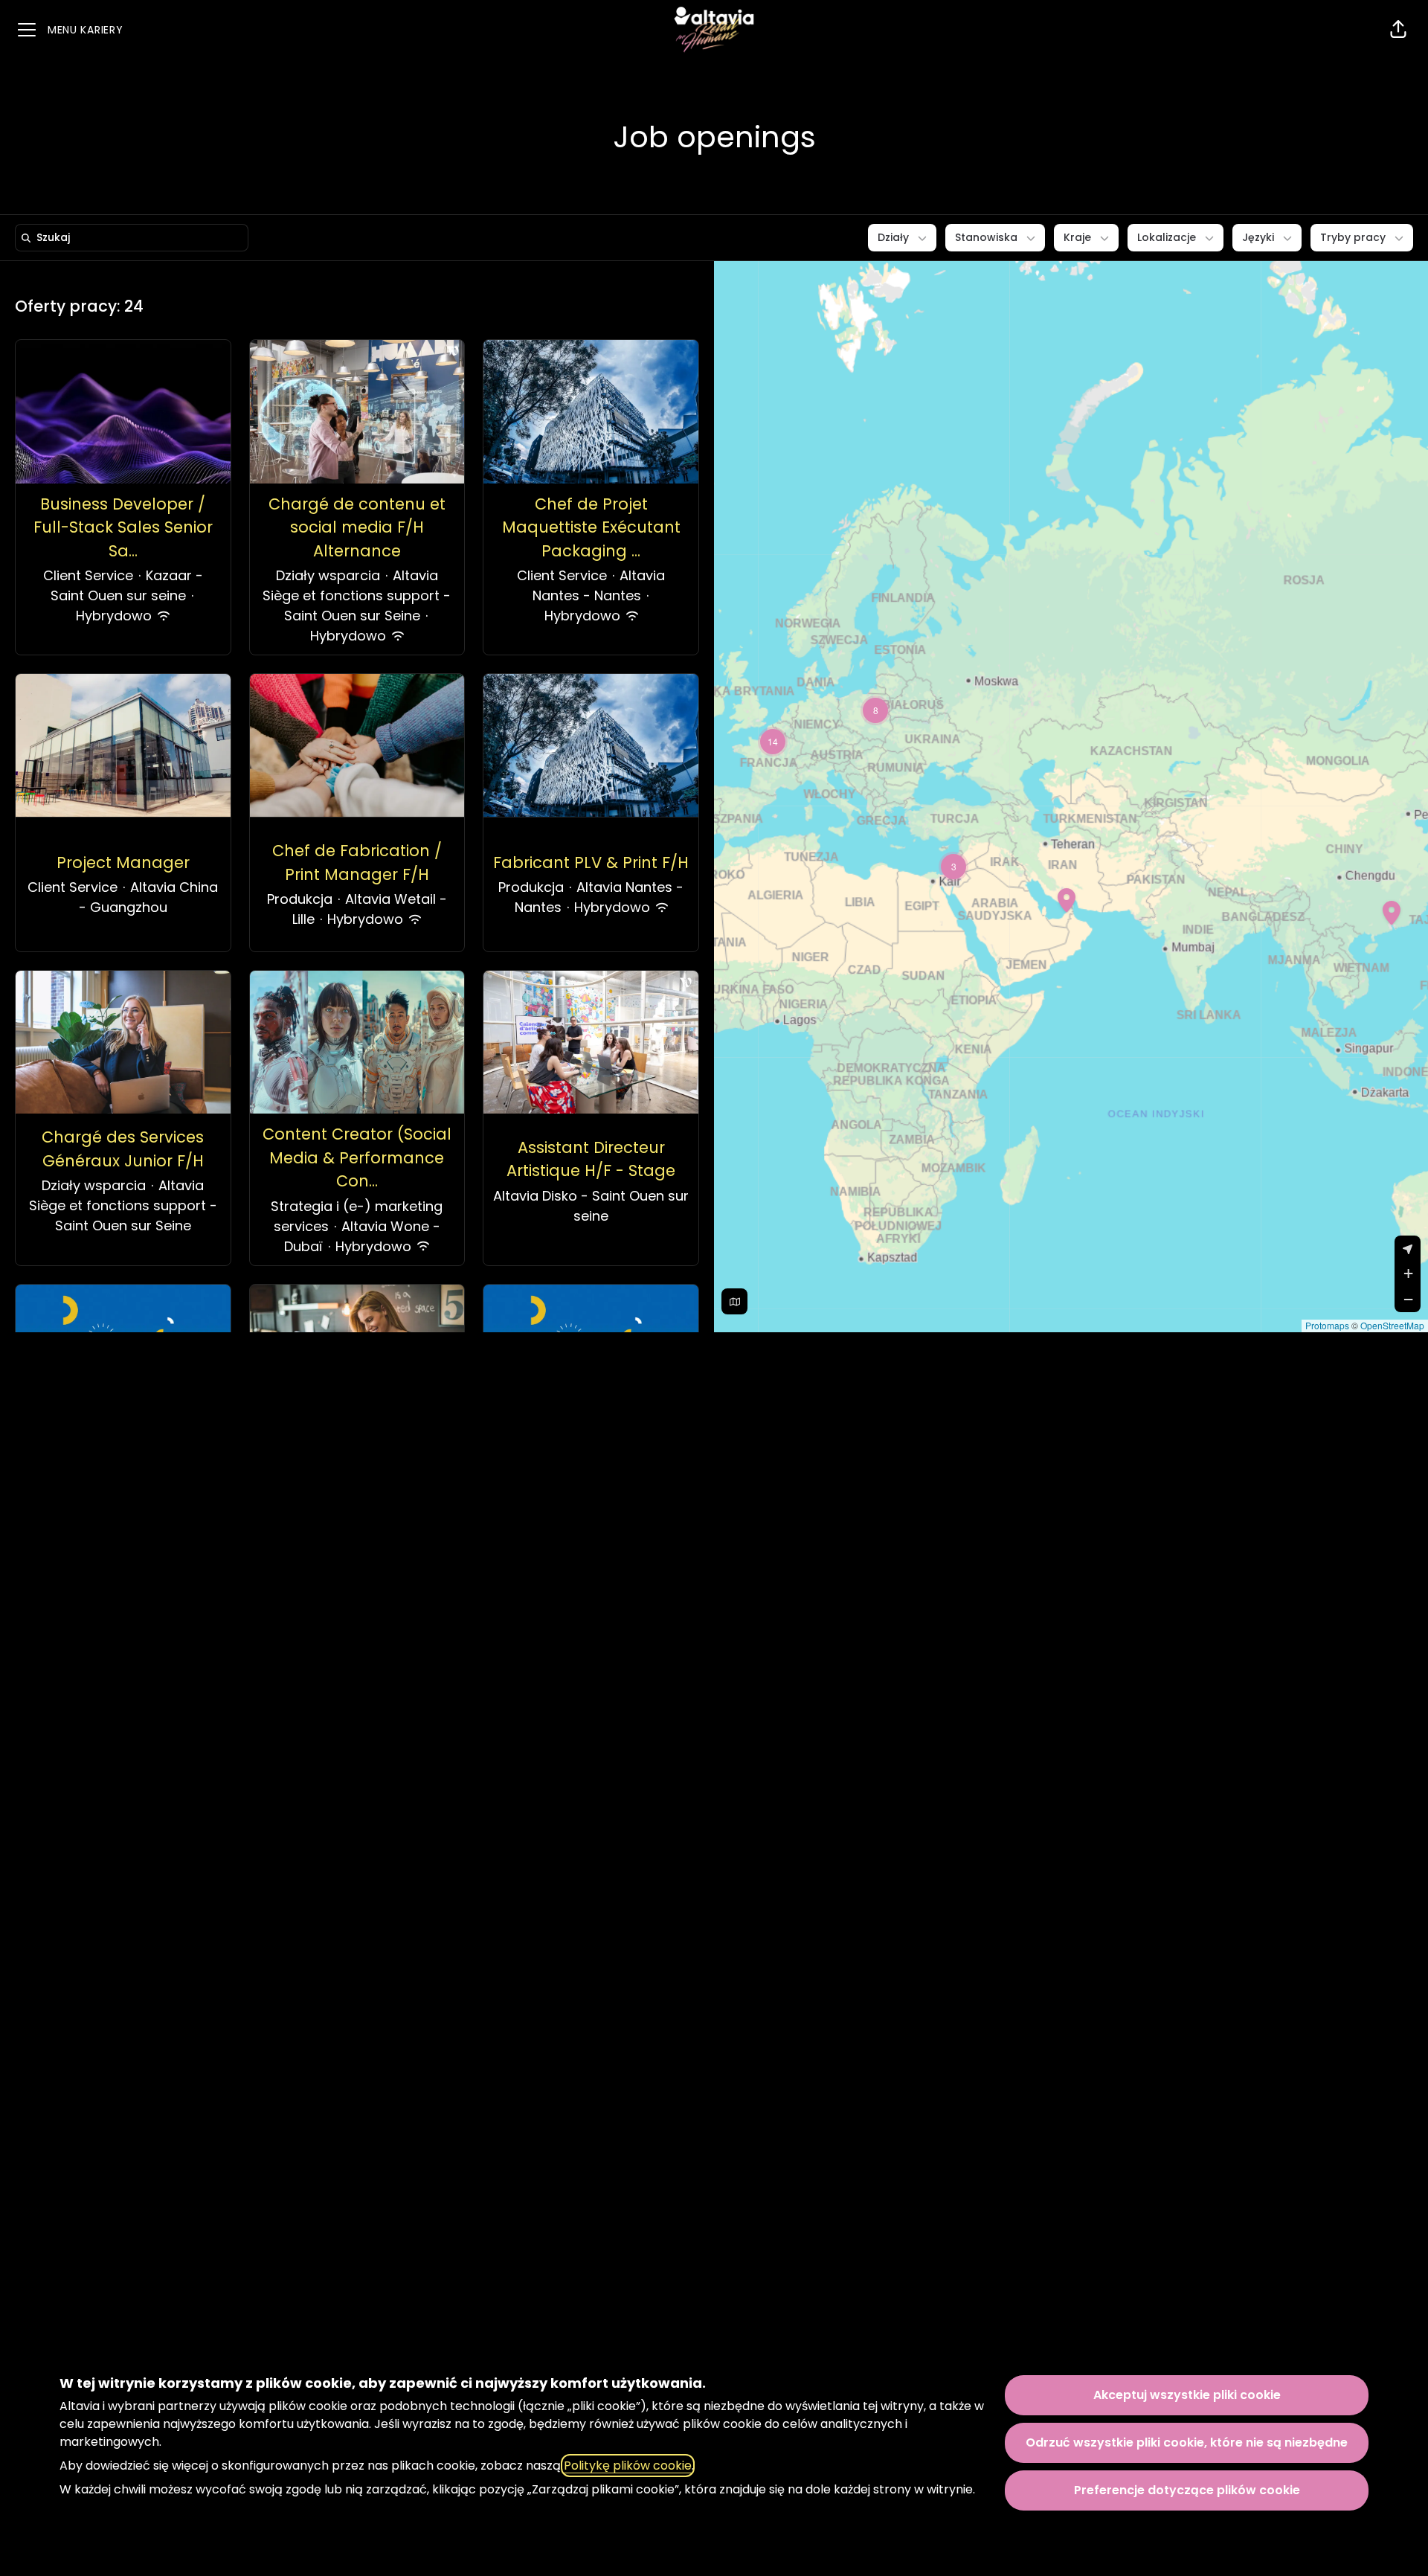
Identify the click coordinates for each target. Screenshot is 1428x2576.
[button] (1398, 30)
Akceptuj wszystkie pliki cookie (1187, 2395)
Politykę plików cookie (628, 2466)
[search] (135, 238)
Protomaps (1327, 1325)
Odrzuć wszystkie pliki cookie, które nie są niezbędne (1187, 2442)
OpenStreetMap (1392, 1325)
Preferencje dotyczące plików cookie (1187, 2490)
